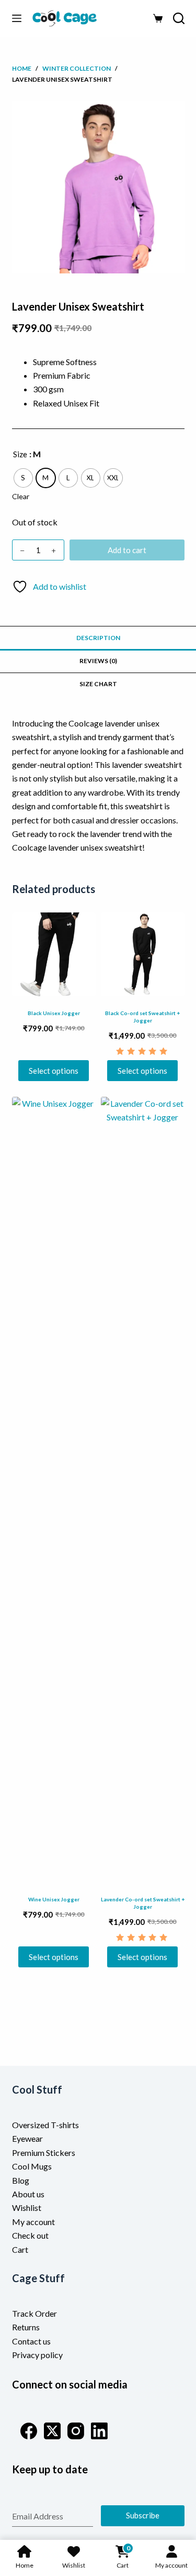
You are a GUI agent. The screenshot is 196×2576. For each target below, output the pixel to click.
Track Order (34, 2313)
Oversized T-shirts (45, 2125)
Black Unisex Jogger (54, 1013)
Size (20, 454)
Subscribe (143, 2515)
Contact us (31, 2341)
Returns (26, 2327)
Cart (20, 2249)
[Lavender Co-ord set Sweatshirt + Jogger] (143, 1490)
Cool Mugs (32, 2166)
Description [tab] (98, 638)
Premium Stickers (44, 2153)
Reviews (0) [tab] (98, 661)
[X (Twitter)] (52, 2431)
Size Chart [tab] (98, 684)
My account (33, 2222)
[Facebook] (29, 2431)
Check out (30, 2235)
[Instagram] (76, 2431)
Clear (21, 496)
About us (28, 2194)
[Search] (179, 18)
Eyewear (27, 2138)
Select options (54, 1071)
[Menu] (17, 18)
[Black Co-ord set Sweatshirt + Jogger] (143, 954)
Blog (21, 2180)
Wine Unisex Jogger (54, 1899)
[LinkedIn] (99, 2431)
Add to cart (127, 550)
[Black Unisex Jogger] (54, 954)
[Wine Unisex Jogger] (54, 1490)
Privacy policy (37, 2355)
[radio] (23, 478)
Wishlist (27, 2208)
